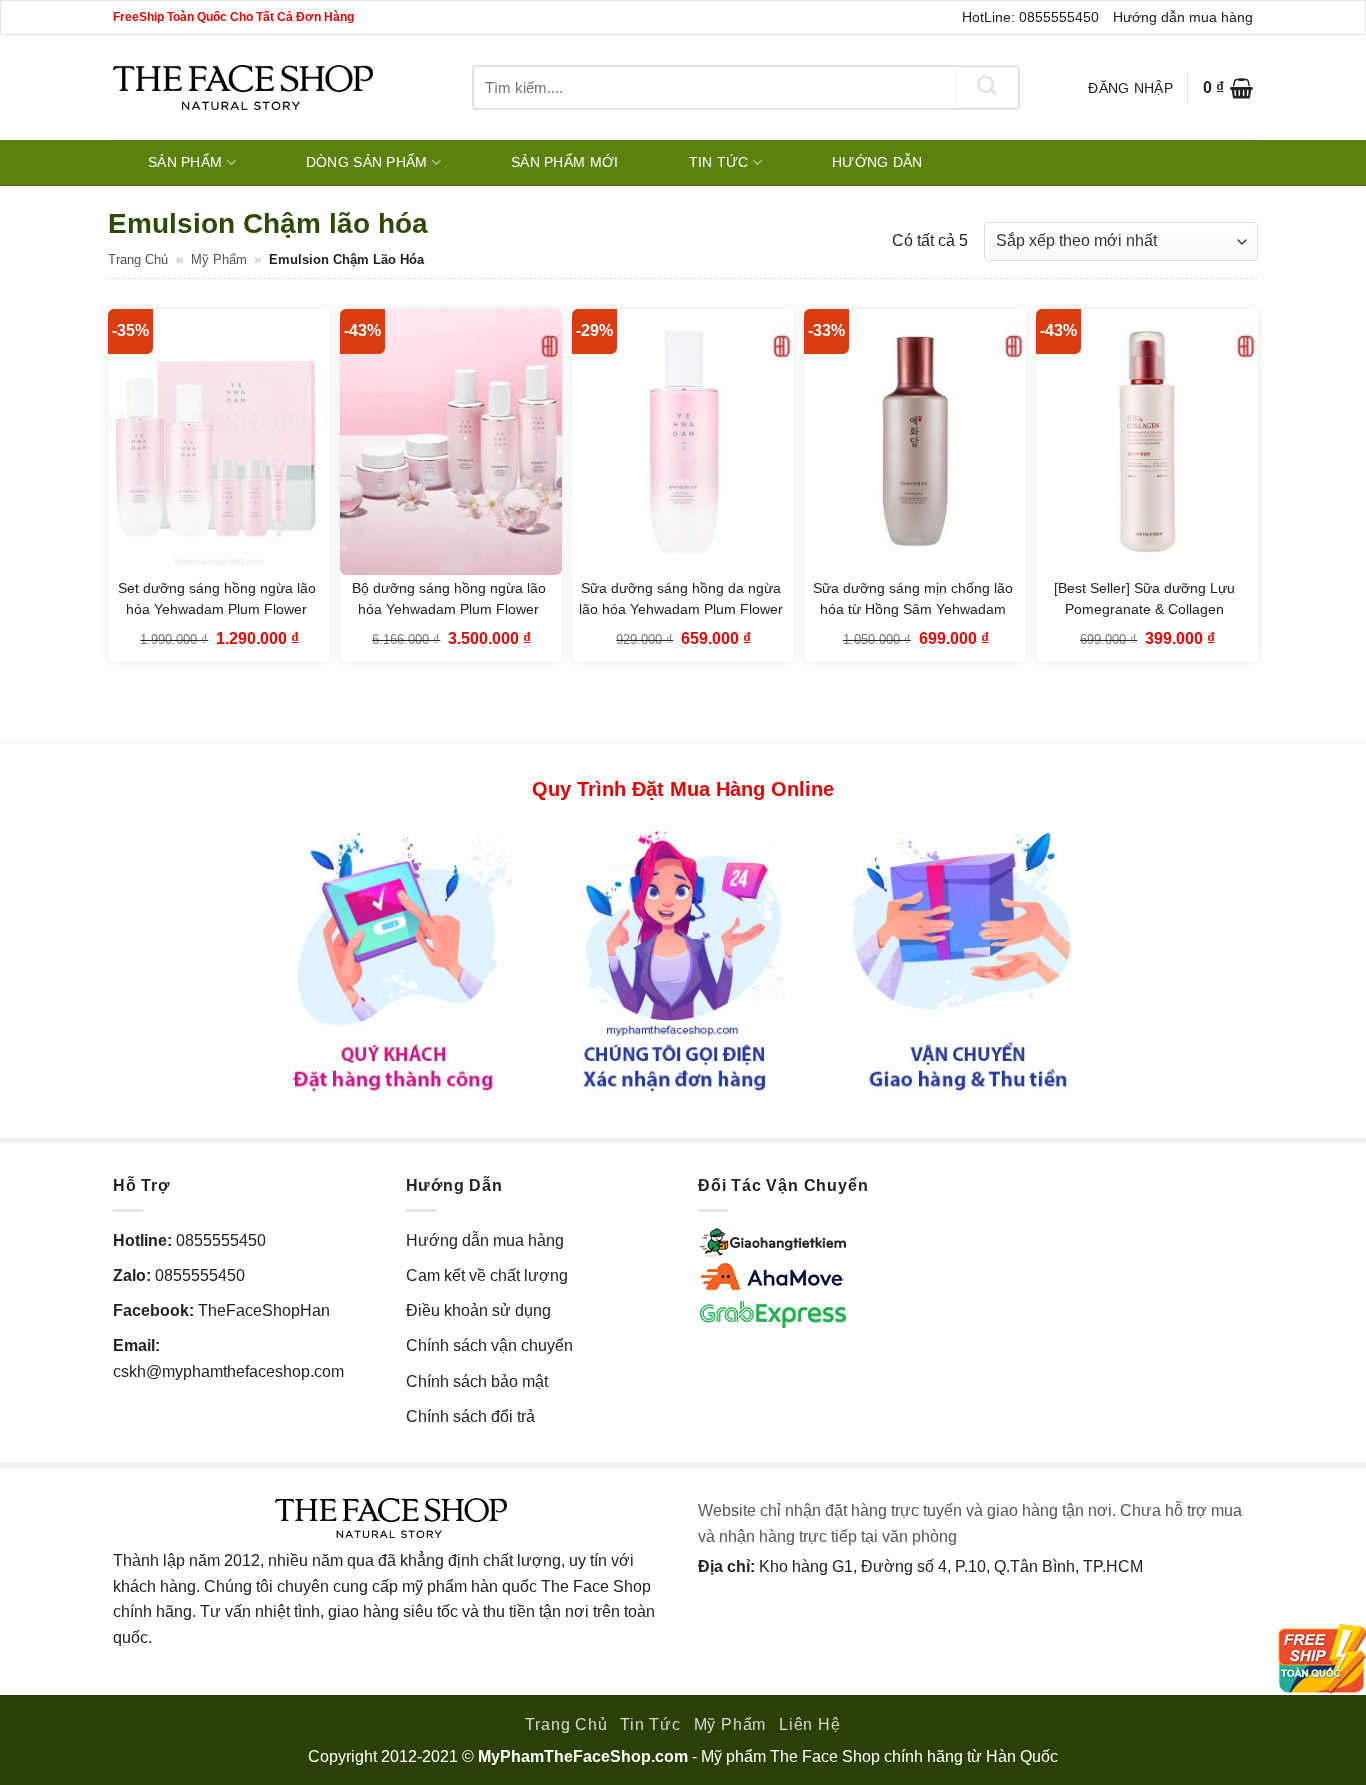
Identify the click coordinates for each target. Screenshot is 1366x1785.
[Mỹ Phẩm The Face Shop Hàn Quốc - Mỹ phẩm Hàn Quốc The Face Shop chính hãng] (243, 87)
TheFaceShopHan (264, 1310)
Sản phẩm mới (564, 162)
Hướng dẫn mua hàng (1183, 17)
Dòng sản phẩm (367, 162)
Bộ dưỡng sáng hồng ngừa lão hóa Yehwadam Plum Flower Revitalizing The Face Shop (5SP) (449, 620)
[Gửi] (987, 87)
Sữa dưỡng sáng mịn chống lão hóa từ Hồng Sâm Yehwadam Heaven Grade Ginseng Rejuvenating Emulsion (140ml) (913, 620)
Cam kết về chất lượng (487, 1275)
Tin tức (719, 162)
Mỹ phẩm (219, 259)
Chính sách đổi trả (470, 1416)
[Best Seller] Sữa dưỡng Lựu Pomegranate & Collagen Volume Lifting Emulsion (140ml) (1145, 609)
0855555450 (221, 1240)
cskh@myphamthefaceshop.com (228, 1371)
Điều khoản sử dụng (478, 1310)
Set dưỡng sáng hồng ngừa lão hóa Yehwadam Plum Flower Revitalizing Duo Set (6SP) (217, 609)
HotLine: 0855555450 (1030, 17)
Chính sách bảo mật (477, 1381)
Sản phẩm (185, 162)
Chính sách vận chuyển (489, 1345)
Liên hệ (810, 1724)
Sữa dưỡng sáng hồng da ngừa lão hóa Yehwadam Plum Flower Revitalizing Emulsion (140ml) (681, 609)
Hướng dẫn (877, 162)
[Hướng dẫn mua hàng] (683, 959)
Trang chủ (138, 259)
